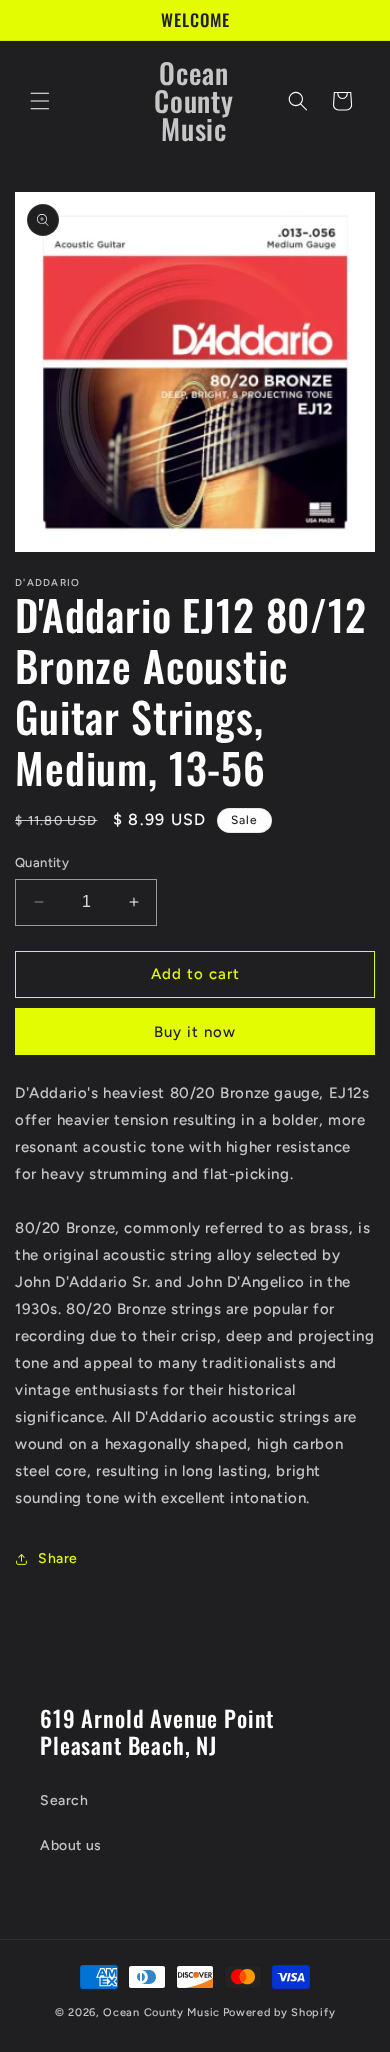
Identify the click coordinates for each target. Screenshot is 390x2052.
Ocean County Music (161, 2012)
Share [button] (58, 1558)
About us (71, 1845)
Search (64, 1800)
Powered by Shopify (279, 2012)
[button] (40, 101)
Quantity (42, 862)
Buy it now (195, 1032)
